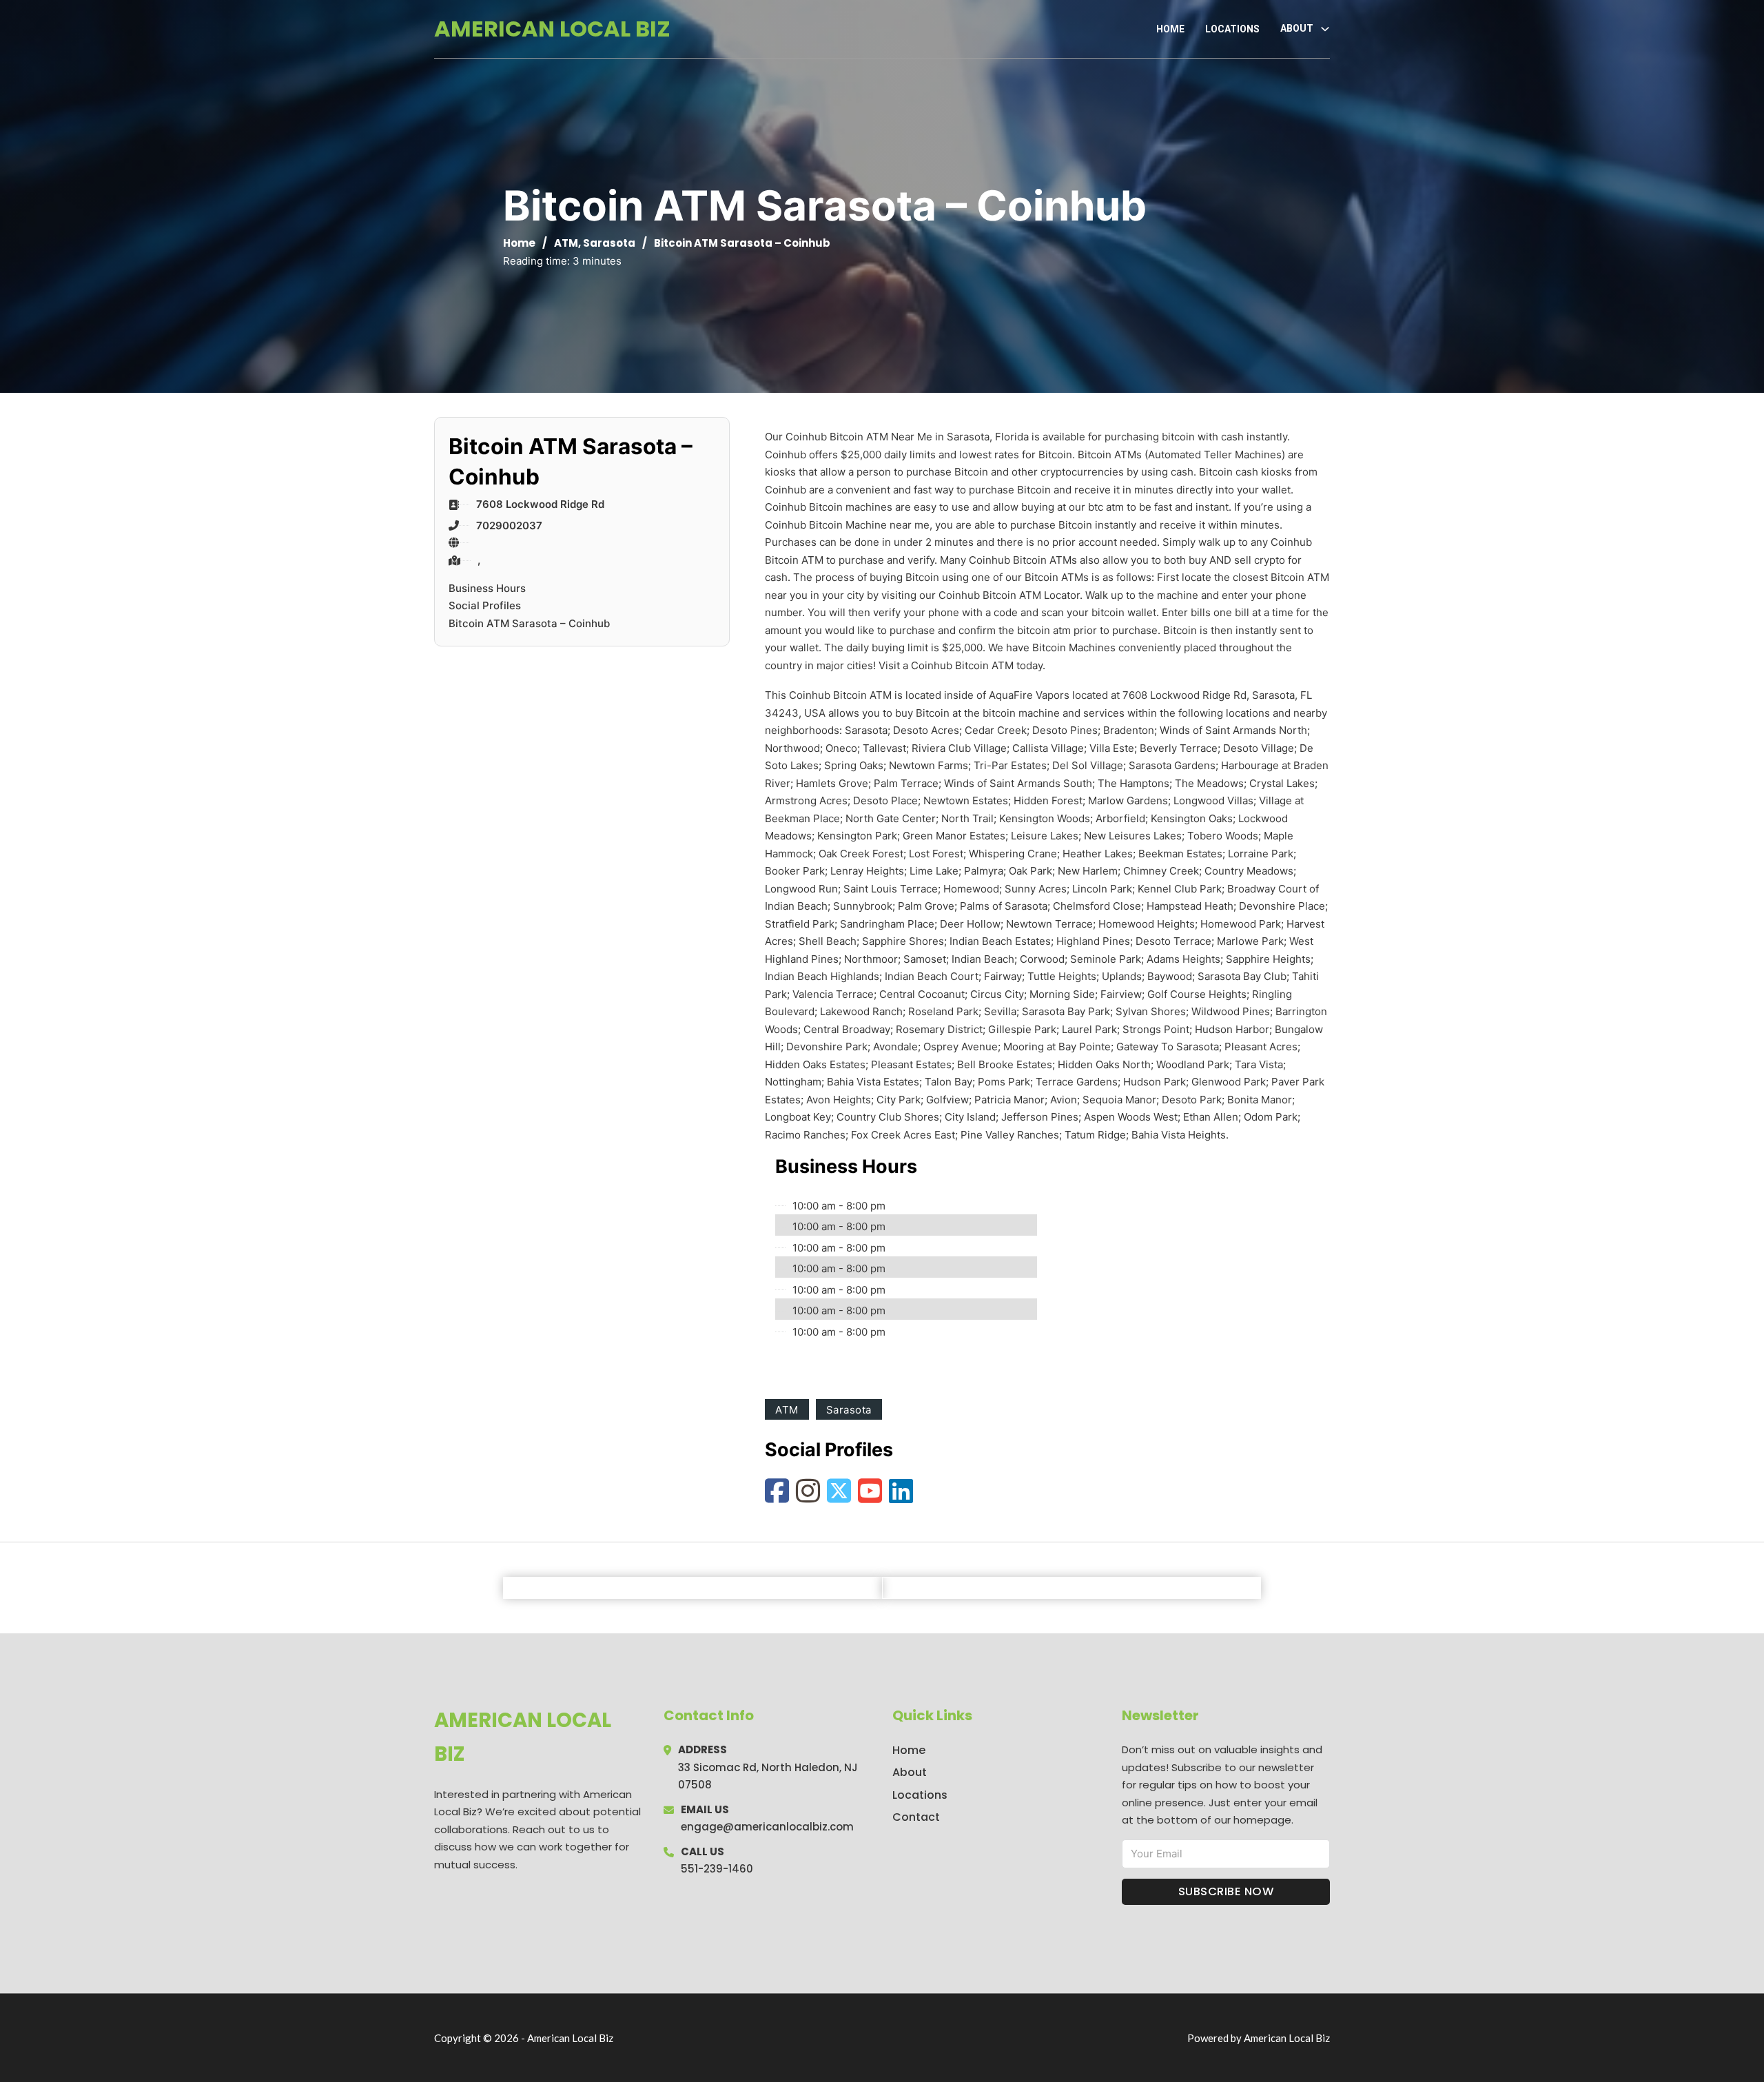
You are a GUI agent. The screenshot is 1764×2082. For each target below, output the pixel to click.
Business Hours (487, 588)
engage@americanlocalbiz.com (767, 1827)
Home (1170, 29)
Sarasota (609, 243)
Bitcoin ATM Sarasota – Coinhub (529, 623)
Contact (916, 1817)
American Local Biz (552, 29)
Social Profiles (485, 605)
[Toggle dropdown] (1325, 29)
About (910, 1772)
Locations (1232, 29)
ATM (566, 243)
